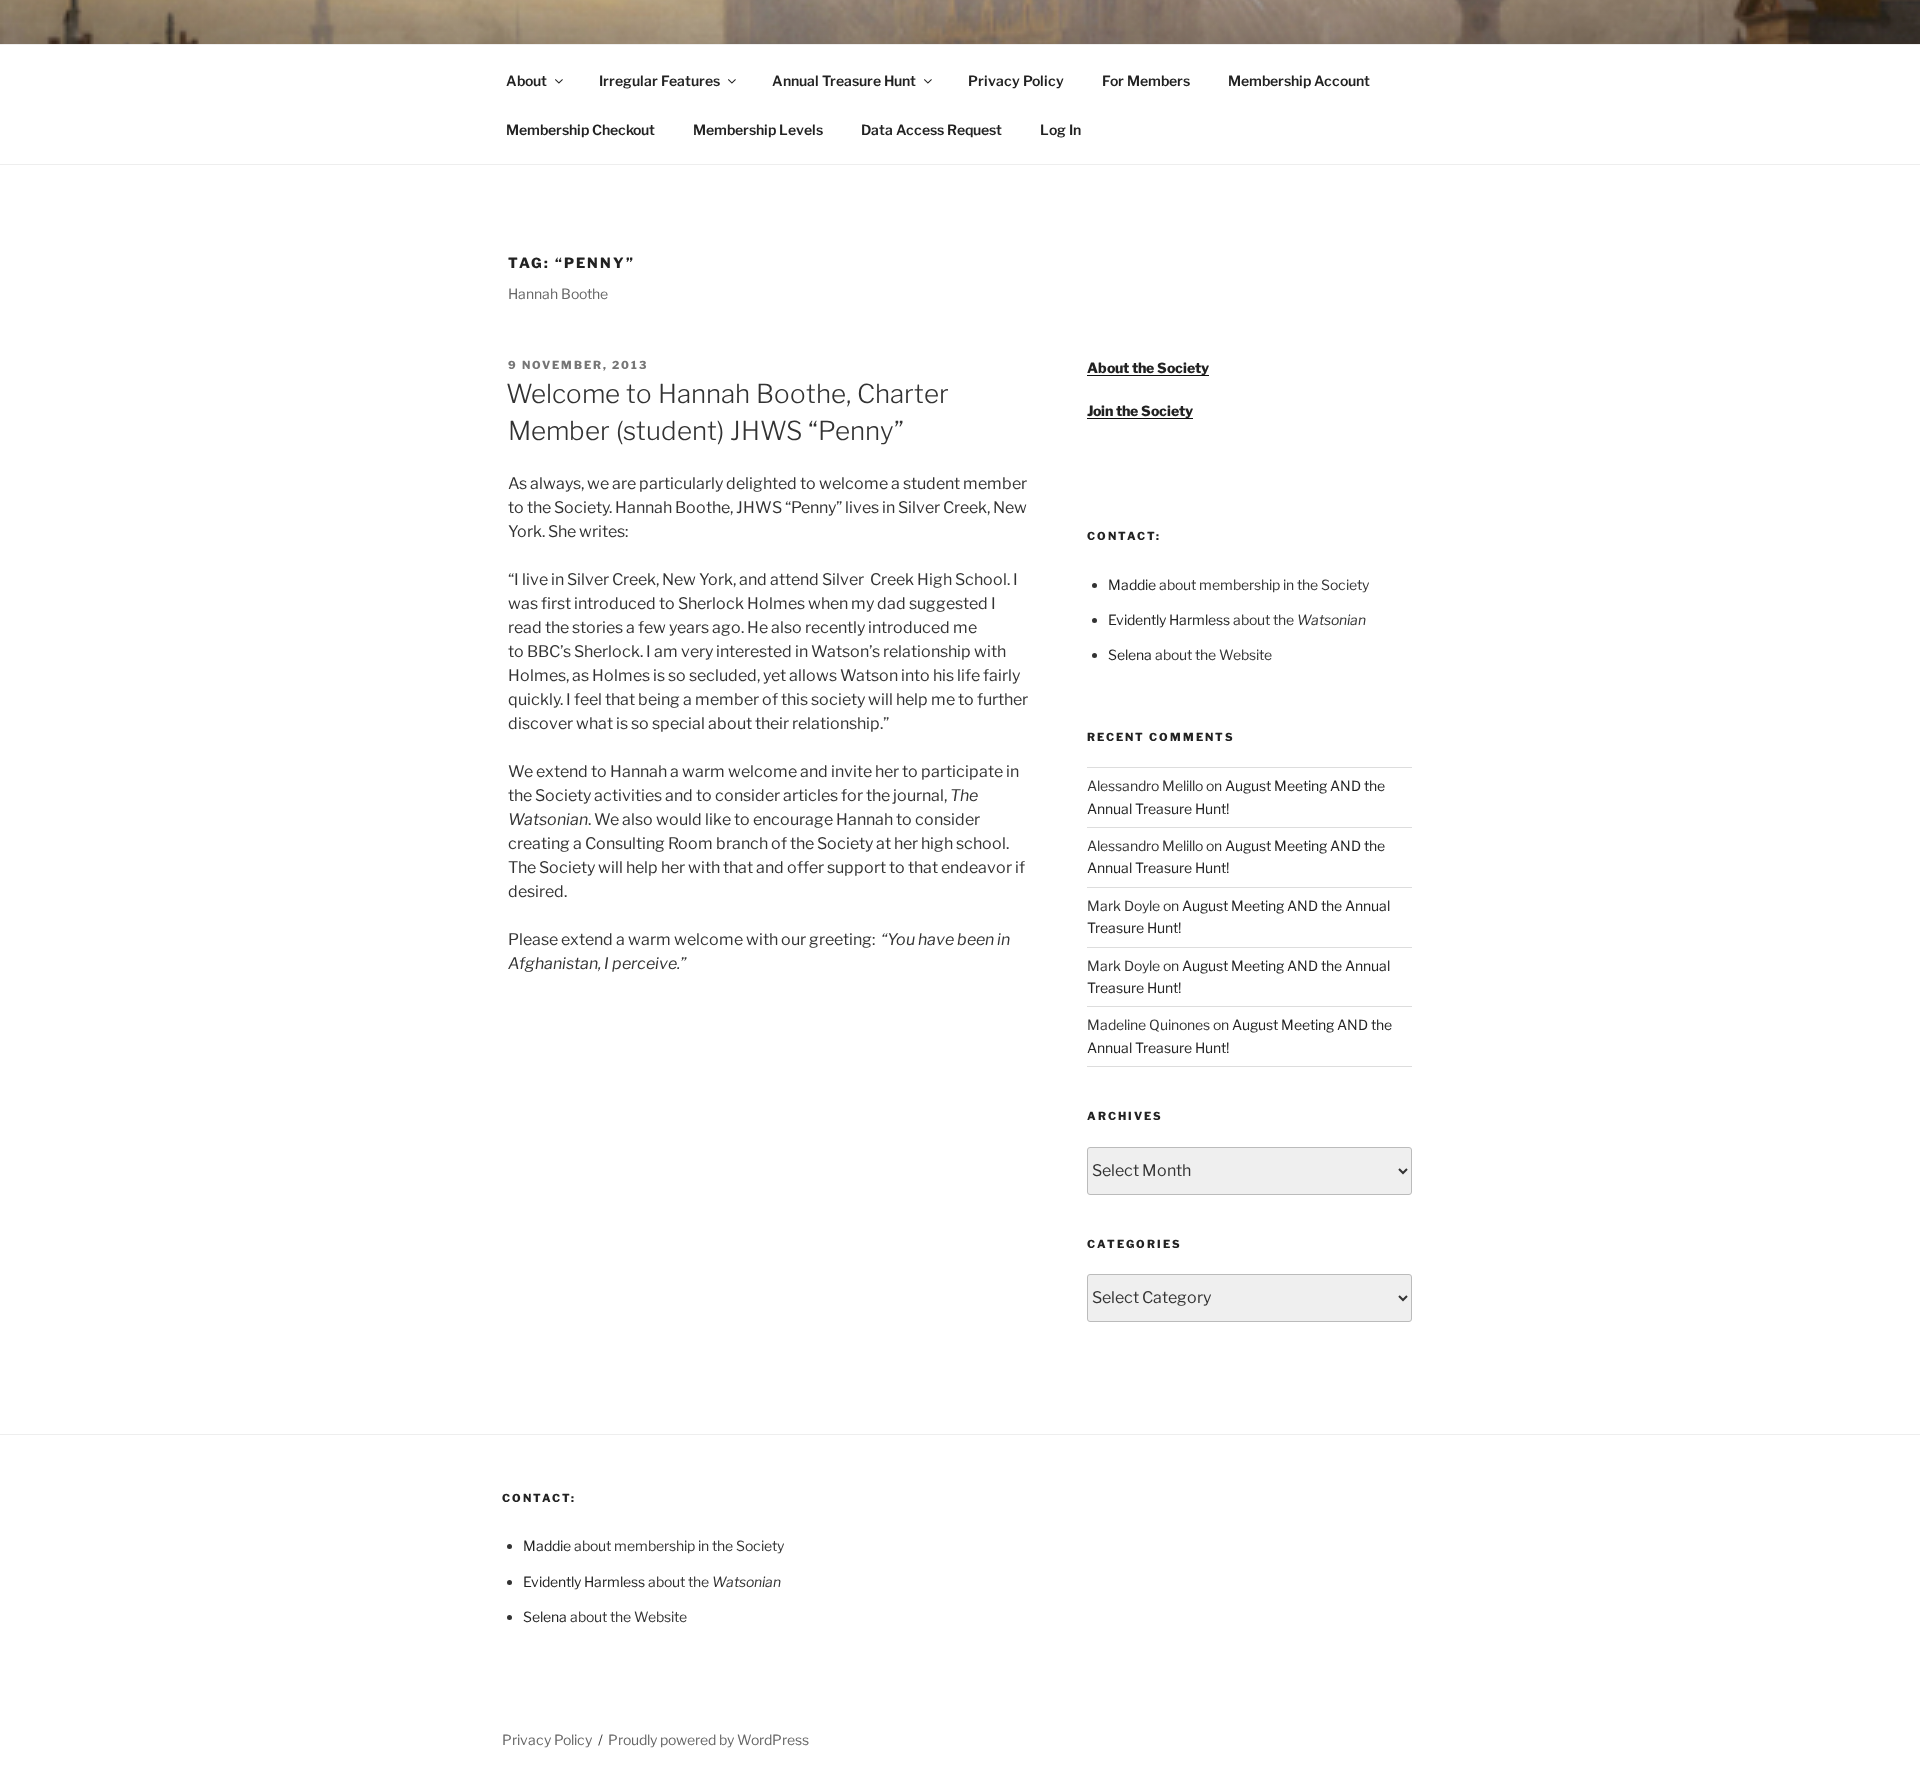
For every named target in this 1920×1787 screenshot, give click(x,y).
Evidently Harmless (1169, 619)
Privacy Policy (1016, 80)
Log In (1060, 129)
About (526, 80)
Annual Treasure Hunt (844, 80)
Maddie (1132, 584)
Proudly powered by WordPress (708, 1739)
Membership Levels (758, 129)
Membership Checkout (580, 129)
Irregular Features (659, 80)
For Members (1146, 80)
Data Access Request (931, 129)
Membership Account (1299, 80)
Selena (1130, 654)
